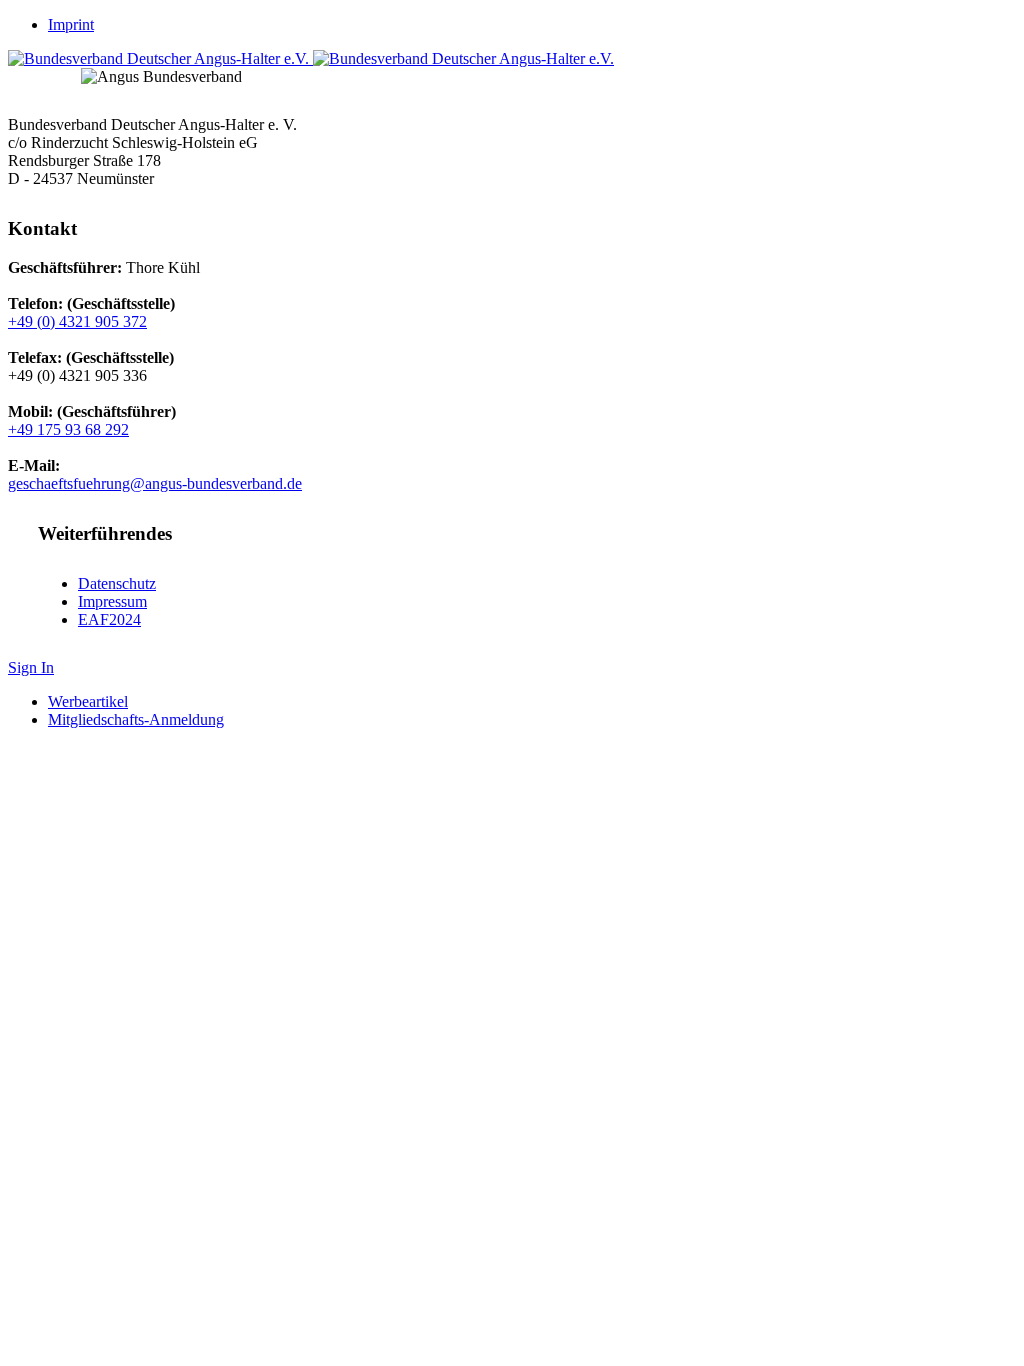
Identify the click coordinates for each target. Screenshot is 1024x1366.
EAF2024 (109, 619)
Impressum (112, 601)
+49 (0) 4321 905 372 (77, 321)
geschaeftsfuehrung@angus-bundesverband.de (155, 483)
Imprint (71, 24)
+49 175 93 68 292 (68, 429)
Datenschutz (117, 583)
